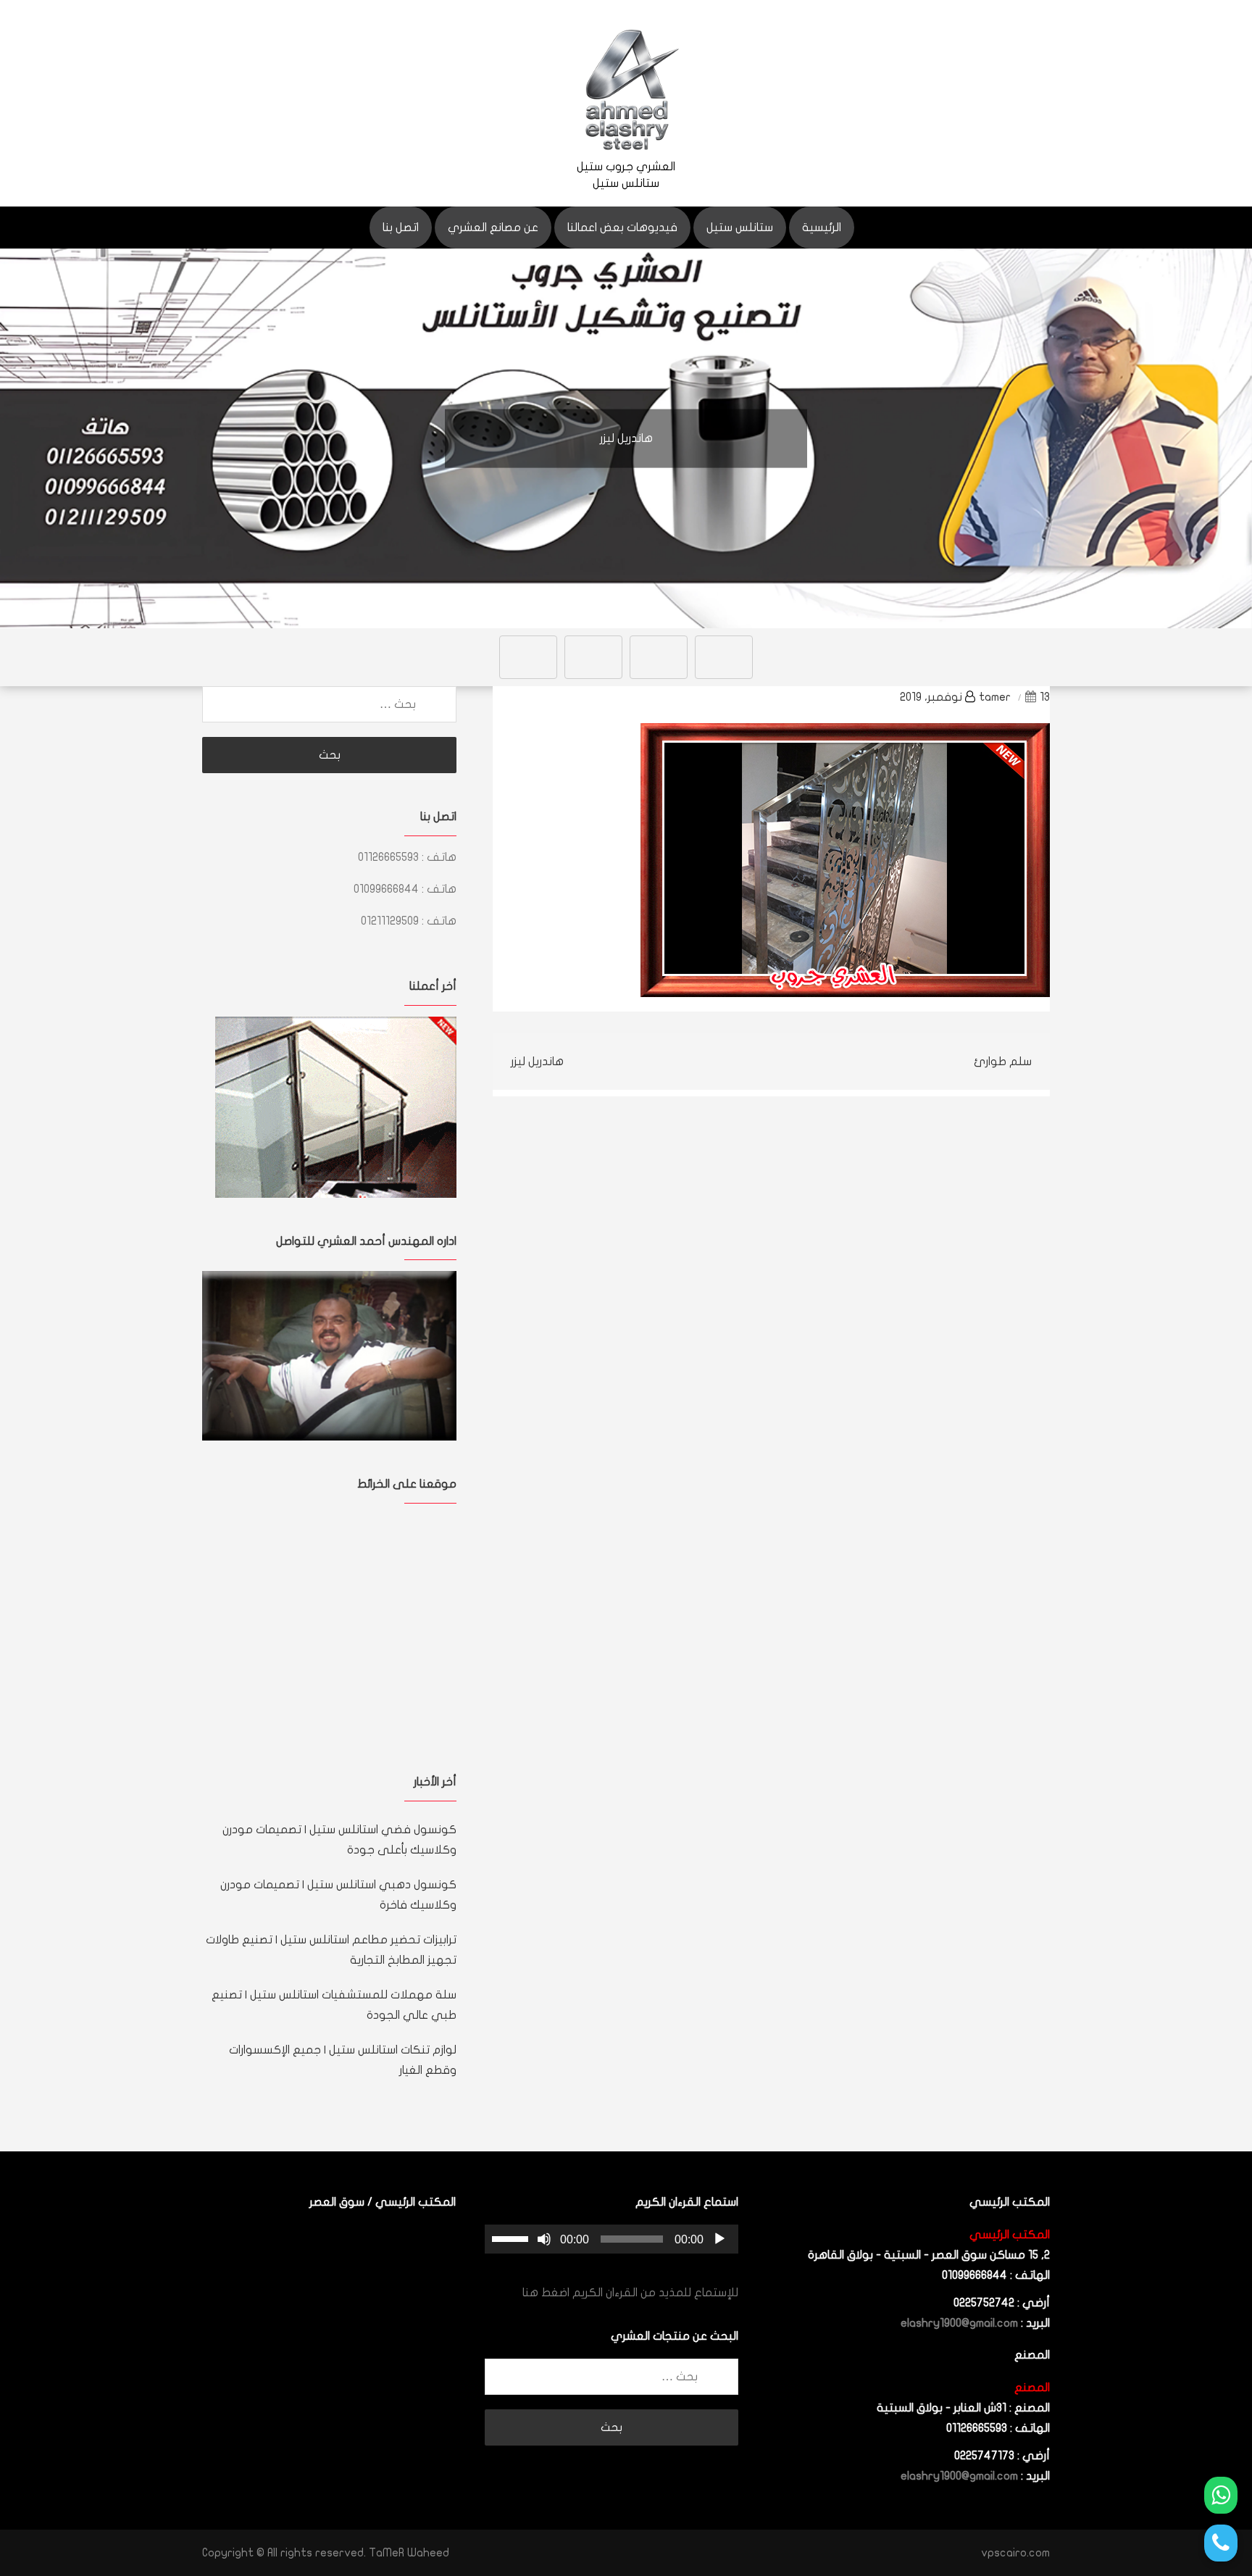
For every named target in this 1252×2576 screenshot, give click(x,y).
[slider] (512, 2238)
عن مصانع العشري (493, 228)
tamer (995, 697)
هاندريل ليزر (537, 1062)
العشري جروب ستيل (626, 167)
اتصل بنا (401, 228)
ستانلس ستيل (740, 228)
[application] (612, 2239)
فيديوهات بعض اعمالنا (622, 228)
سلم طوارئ (1003, 1062)
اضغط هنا (546, 2293)
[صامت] (544, 2239)
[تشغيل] (719, 2239)
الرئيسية (822, 228)
